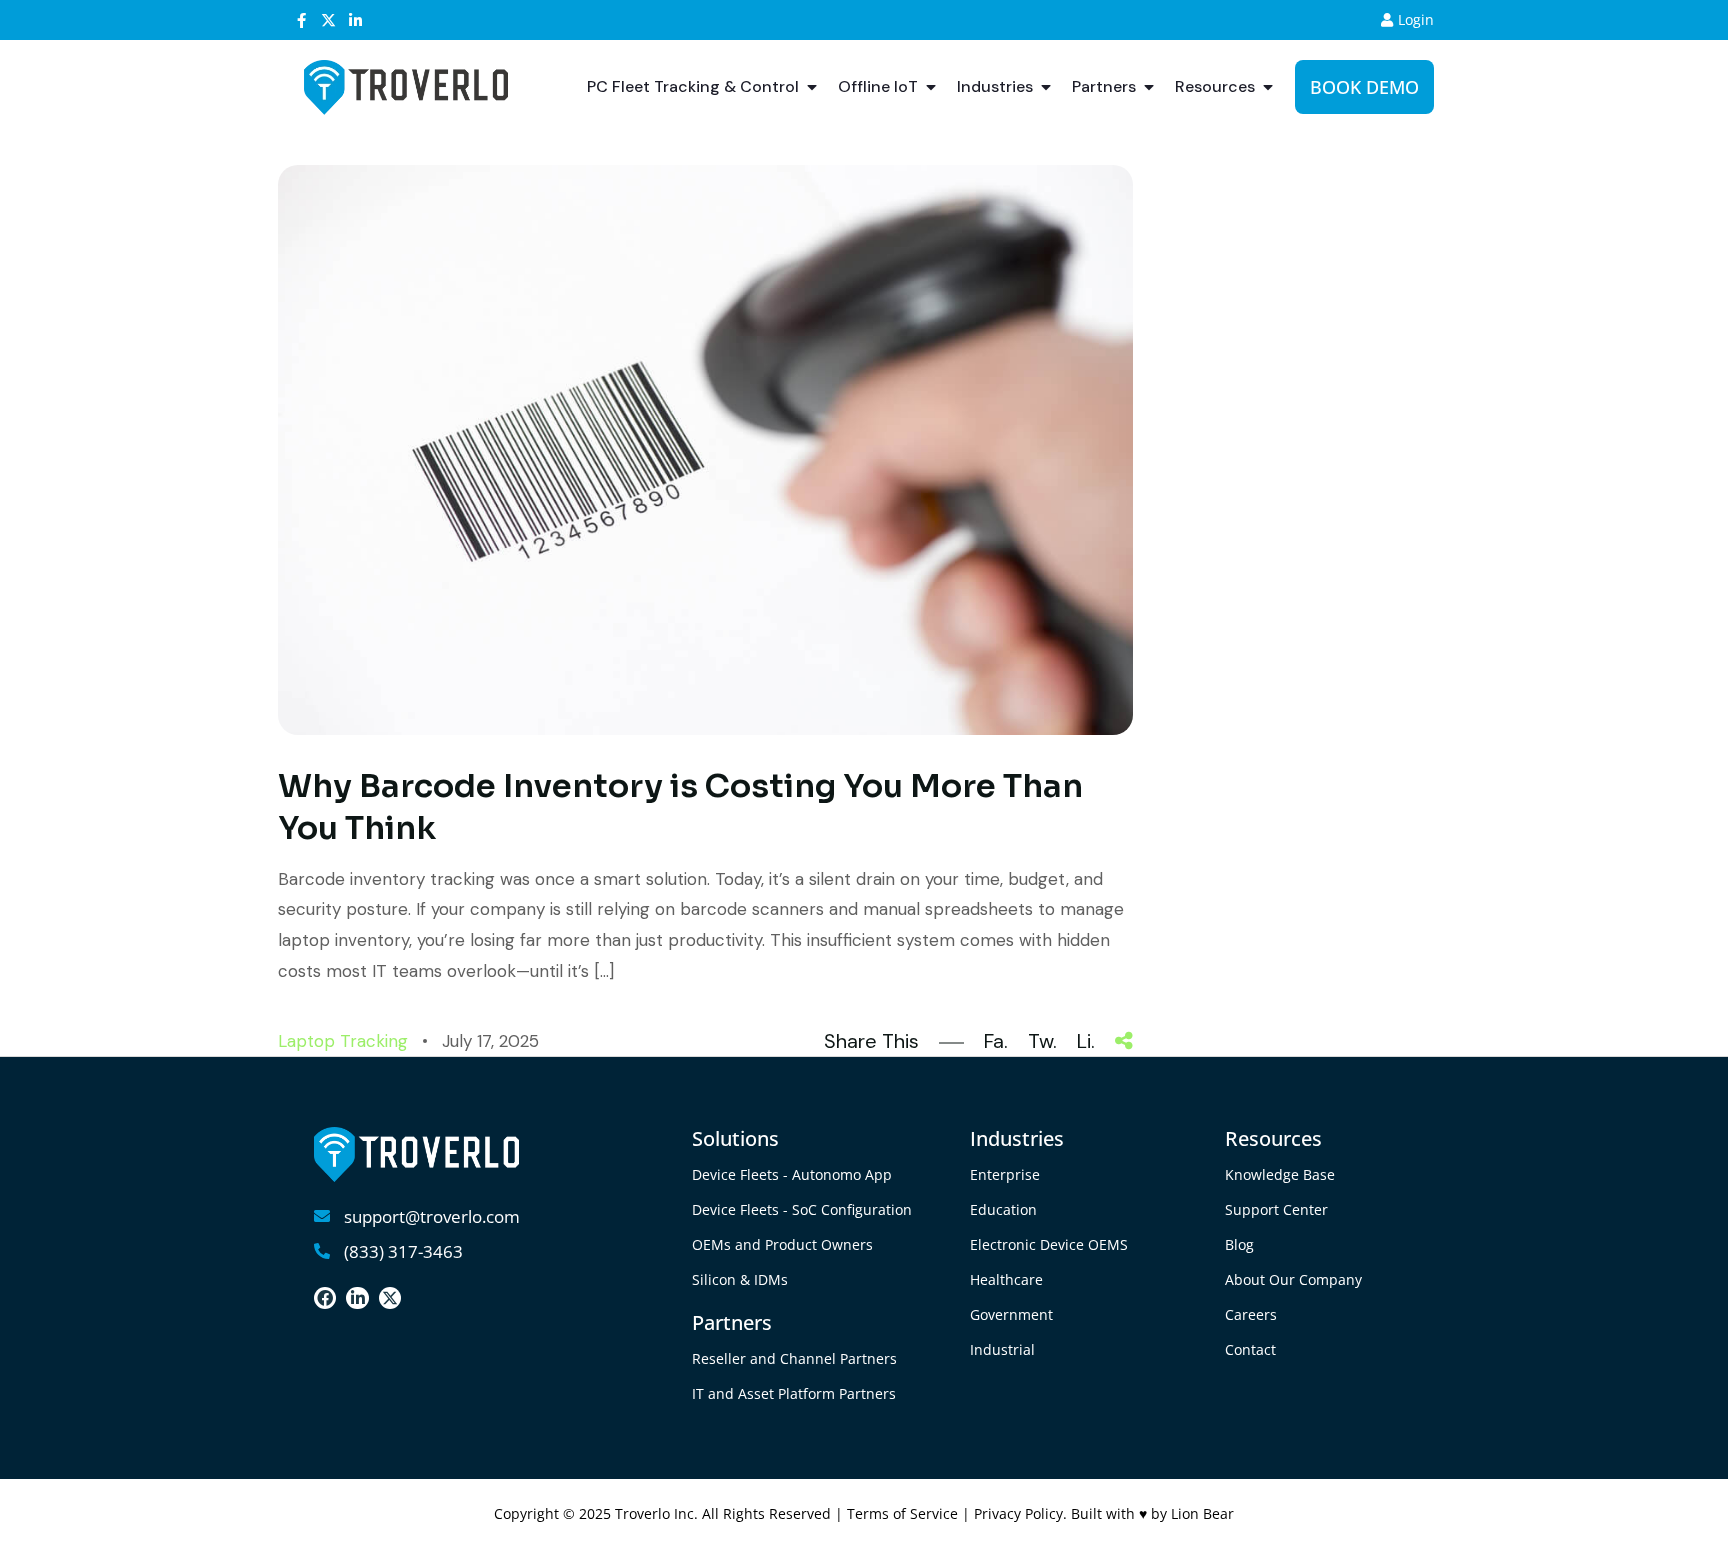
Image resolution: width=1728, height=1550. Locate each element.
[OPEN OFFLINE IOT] (931, 87)
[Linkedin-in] (355, 20)
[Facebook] (325, 1298)
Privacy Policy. (1022, 1513)
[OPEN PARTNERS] (1149, 87)
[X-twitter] (328, 20)
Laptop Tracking (343, 1041)
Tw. (1042, 1041)
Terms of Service (902, 1513)
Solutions (735, 1138)
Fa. (996, 1041)
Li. (1086, 1041)
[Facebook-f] (301, 20)
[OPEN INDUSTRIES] (1046, 87)
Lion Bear (1202, 1513)
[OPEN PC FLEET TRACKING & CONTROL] (812, 87)
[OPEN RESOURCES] (1268, 87)
